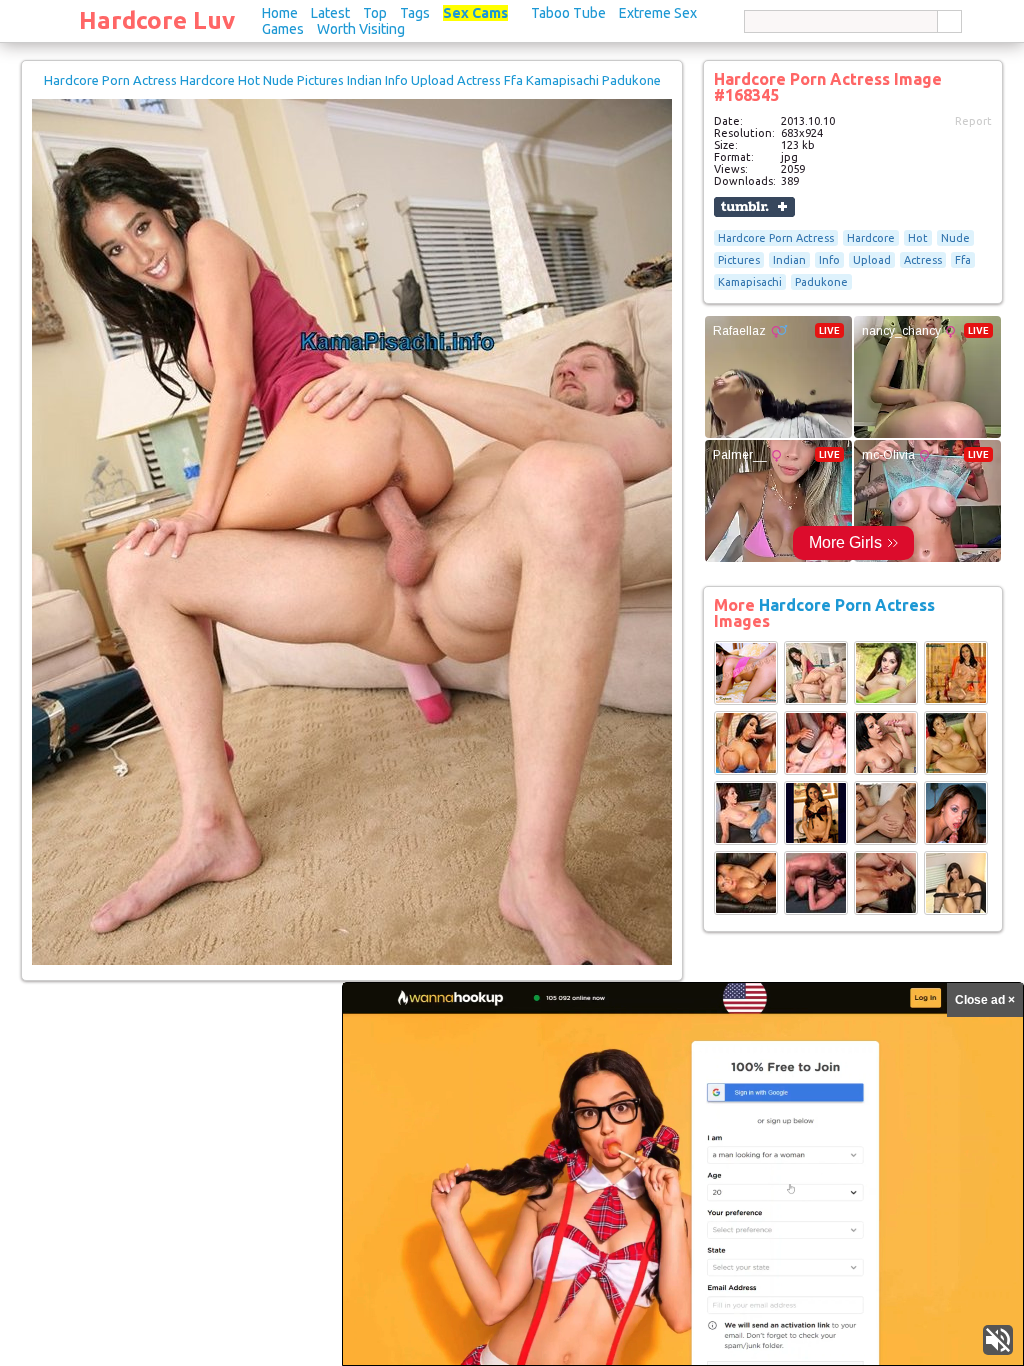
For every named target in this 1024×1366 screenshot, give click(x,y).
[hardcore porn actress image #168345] (352, 961)
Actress (923, 260)
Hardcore (871, 238)
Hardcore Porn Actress (776, 238)
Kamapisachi (750, 282)
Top (375, 13)
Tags (415, 13)
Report (973, 121)
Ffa (963, 260)
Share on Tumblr (754, 207)
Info (829, 260)
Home (280, 13)
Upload (872, 260)
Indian (789, 260)
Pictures (739, 260)
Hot (918, 238)
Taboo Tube (568, 13)
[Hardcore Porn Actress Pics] (746, 701)
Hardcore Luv (157, 20)
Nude (955, 238)
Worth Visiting (361, 29)
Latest (330, 13)
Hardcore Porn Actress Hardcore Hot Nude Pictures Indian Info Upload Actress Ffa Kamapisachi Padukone (352, 80)
